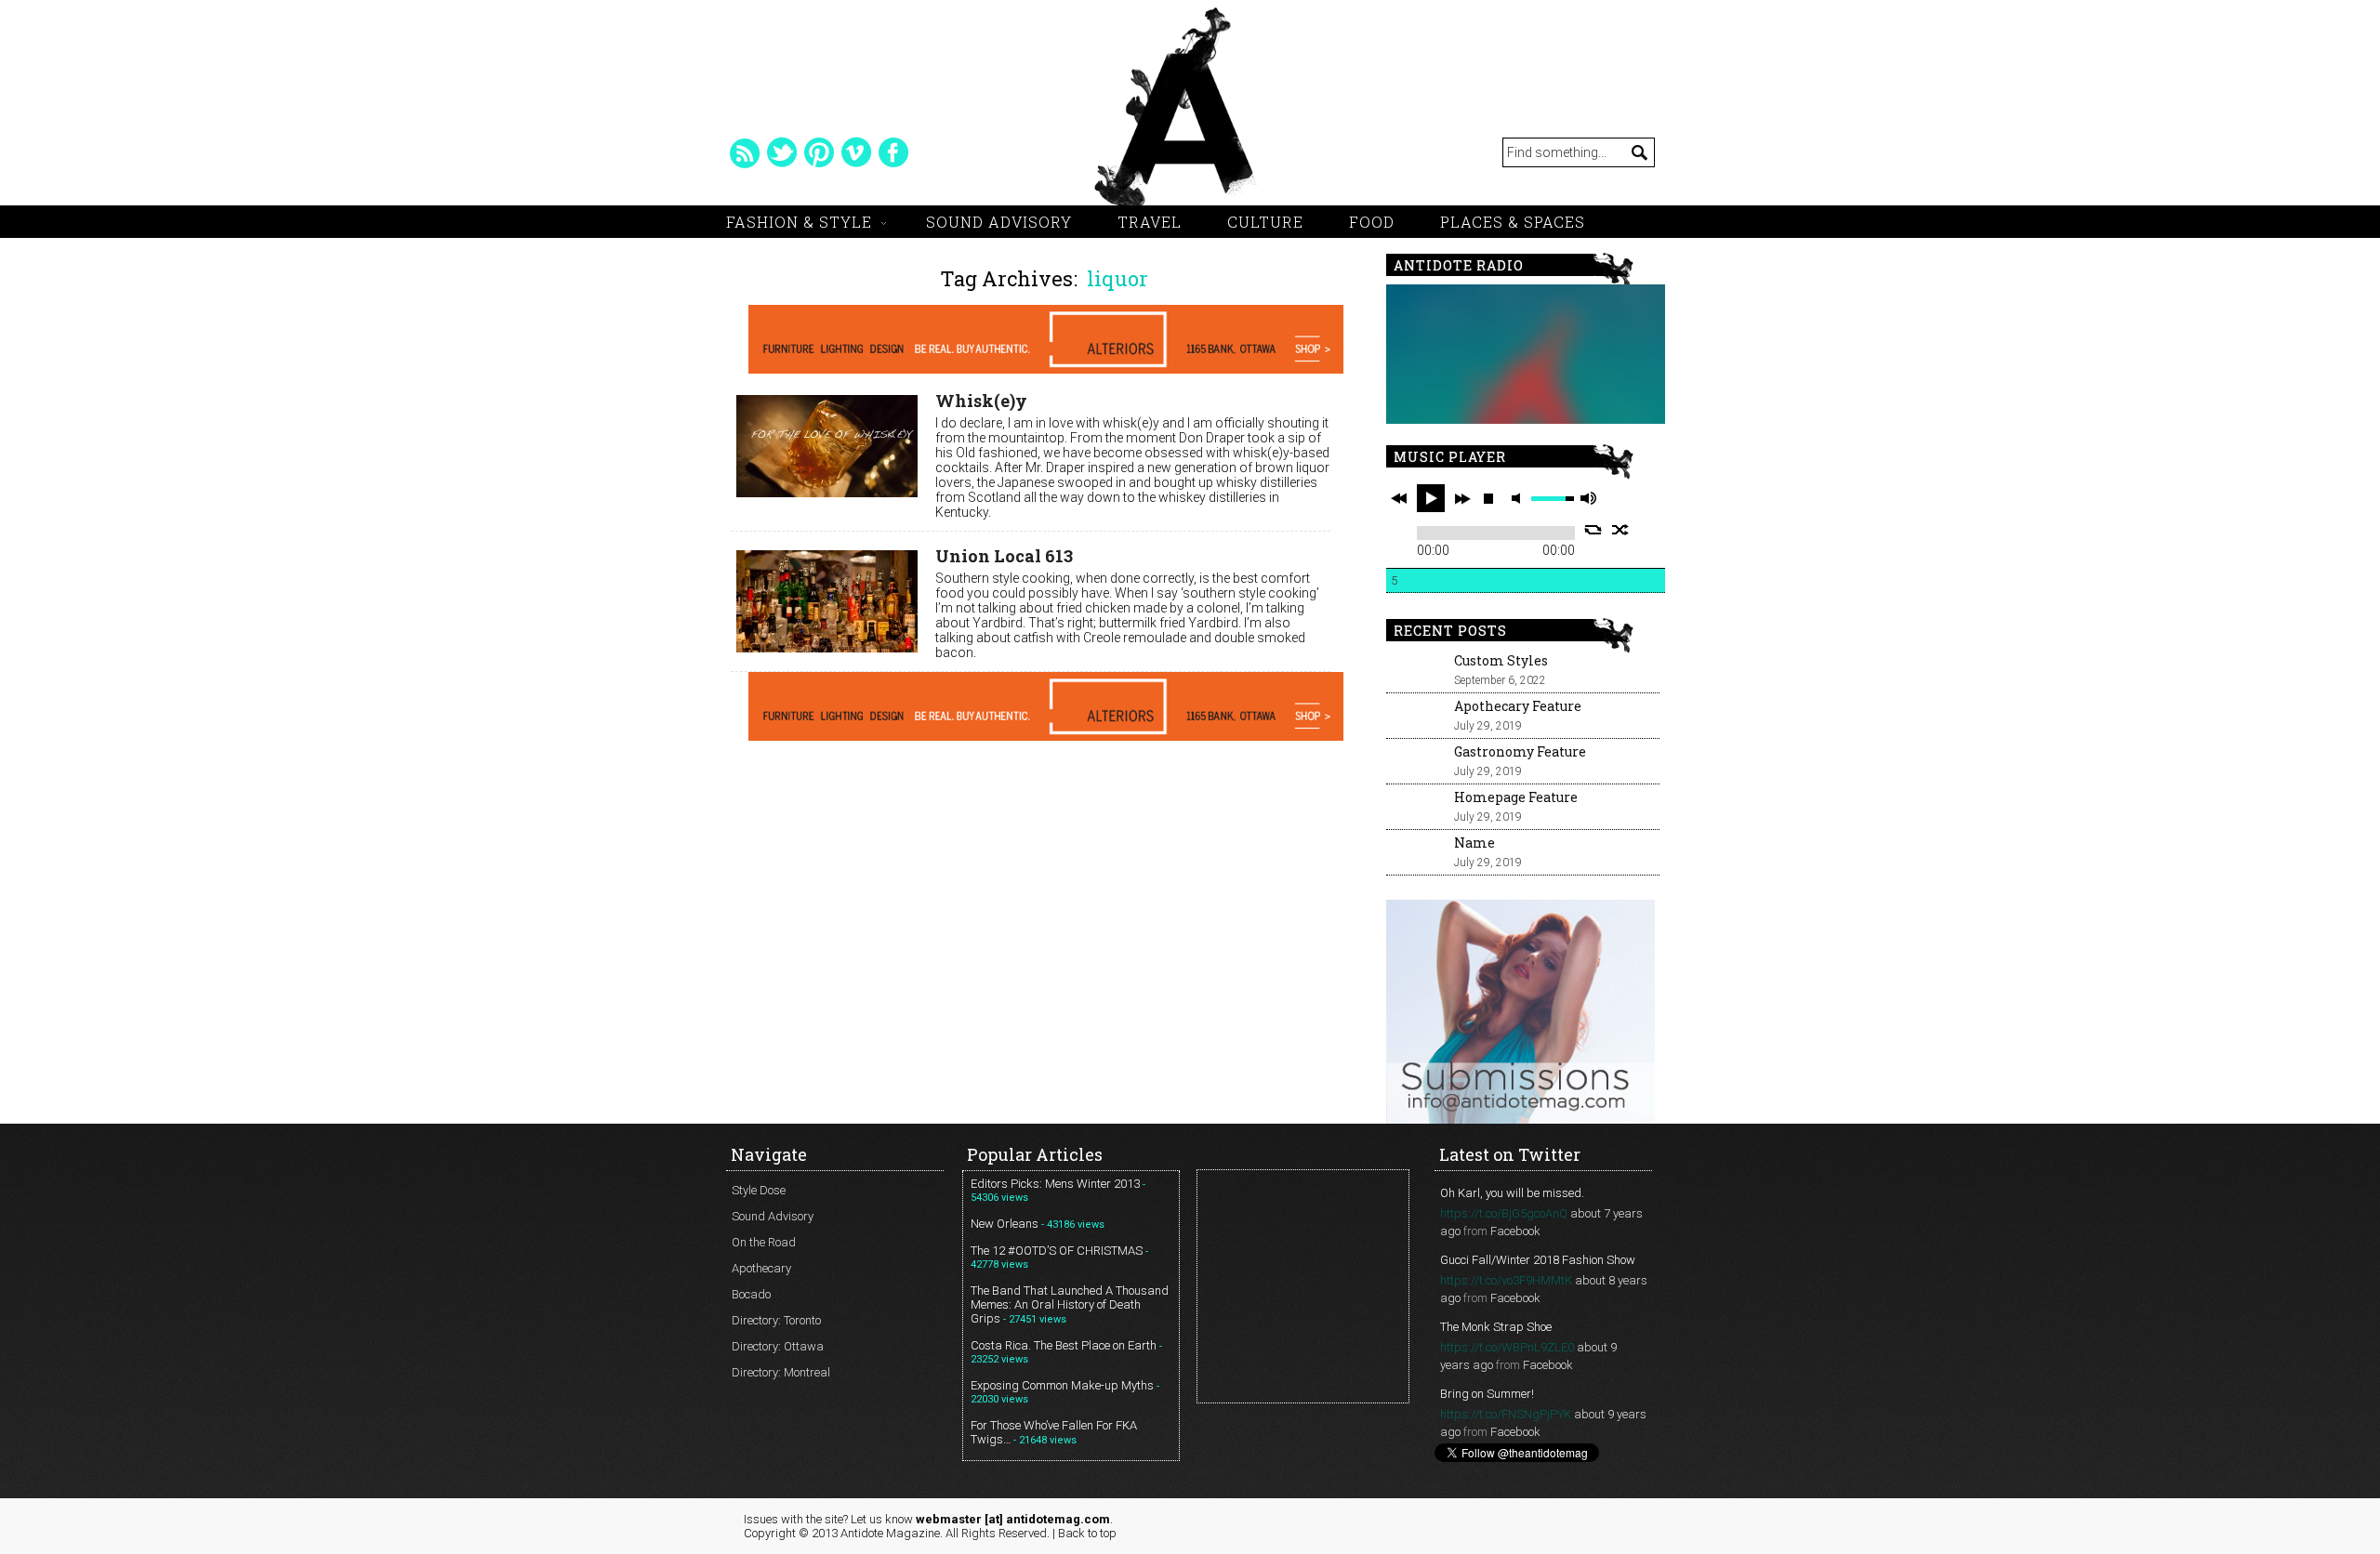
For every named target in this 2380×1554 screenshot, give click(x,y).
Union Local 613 (1004, 556)
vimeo (856, 152)
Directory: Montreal (781, 1372)
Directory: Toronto (776, 1320)
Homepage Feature (1516, 797)
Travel (1150, 222)
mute (1519, 499)
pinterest (819, 152)
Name (1474, 843)
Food (1372, 222)
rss (745, 152)
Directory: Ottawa (778, 1346)
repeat (1593, 530)
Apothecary (761, 1268)
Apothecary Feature (1518, 706)
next (1462, 498)
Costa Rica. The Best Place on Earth (1064, 1345)
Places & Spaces (1513, 222)
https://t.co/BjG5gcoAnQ (1504, 1213)
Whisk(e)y (981, 401)
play (1431, 498)
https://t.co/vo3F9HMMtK (1506, 1280)
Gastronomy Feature (1520, 751)
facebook (893, 152)
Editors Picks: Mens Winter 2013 (1055, 1184)
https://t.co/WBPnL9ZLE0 (1507, 1347)
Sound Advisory (999, 222)
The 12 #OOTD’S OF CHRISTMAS (1057, 1251)
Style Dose (759, 1190)
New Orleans (1005, 1224)
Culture (1265, 222)
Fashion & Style (799, 222)
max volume (1588, 499)
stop (1488, 498)
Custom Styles (1501, 660)
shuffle (1621, 530)
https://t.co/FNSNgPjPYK (1506, 1414)
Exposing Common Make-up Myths (1062, 1385)
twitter (782, 152)
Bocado (751, 1294)
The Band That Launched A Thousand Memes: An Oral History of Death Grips (1070, 1304)
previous (1399, 498)
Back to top (1087, 1533)
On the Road (764, 1242)
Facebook (1515, 1231)
